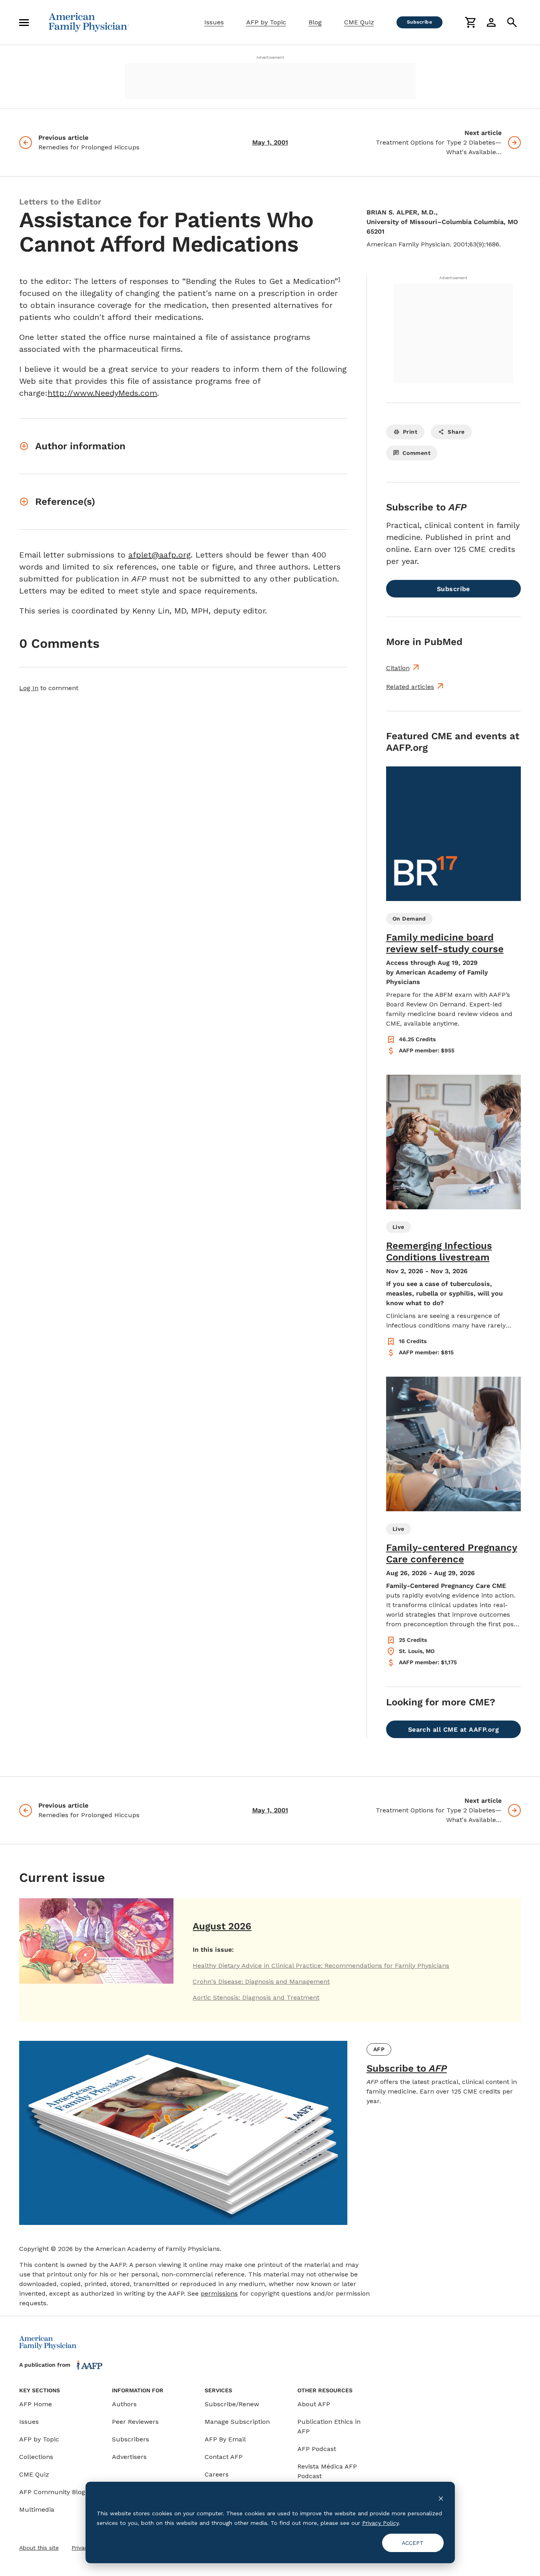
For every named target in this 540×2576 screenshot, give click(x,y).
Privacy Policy (380, 2523)
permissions (219, 2293)
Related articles (410, 687)
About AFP (314, 2404)
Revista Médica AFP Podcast (327, 2471)
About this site (39, 2548)
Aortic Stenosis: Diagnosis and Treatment (256, 1997)
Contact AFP (224, 2457)
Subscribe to (407, 2068)
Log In (29, 688)
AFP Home (36, 2404)
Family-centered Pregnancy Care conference (452, 1553)
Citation (398, 668)
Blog (315, 22)
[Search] (512, 22)
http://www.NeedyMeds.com (102, 393)
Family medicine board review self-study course (445, 943)
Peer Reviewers (135, 2422)
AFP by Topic (266, 22)
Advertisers (129, 2457)
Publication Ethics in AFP (329, 2426)
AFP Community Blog (52, 2492)
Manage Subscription (237, 2422)
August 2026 (222, 1926)
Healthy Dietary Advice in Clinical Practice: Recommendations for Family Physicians (321, 1966)
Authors (124, 2404)
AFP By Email (225, 2439)
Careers (217, 2474)
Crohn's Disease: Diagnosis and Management (261, 1982)
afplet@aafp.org (159, 555)
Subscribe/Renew (232, 2404)
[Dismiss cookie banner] (441, 2498)
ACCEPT (413, 2543)
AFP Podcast (317, 2449)
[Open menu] (24, 22)
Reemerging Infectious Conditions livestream (439, 1251)
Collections (36, 2457)
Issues (214, 22)
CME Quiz (359, 22)
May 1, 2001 (270, 142)
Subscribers (131, 2439)
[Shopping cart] (470, 22)
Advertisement (270, 57)
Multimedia (37, 2510)
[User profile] (491, 22)
